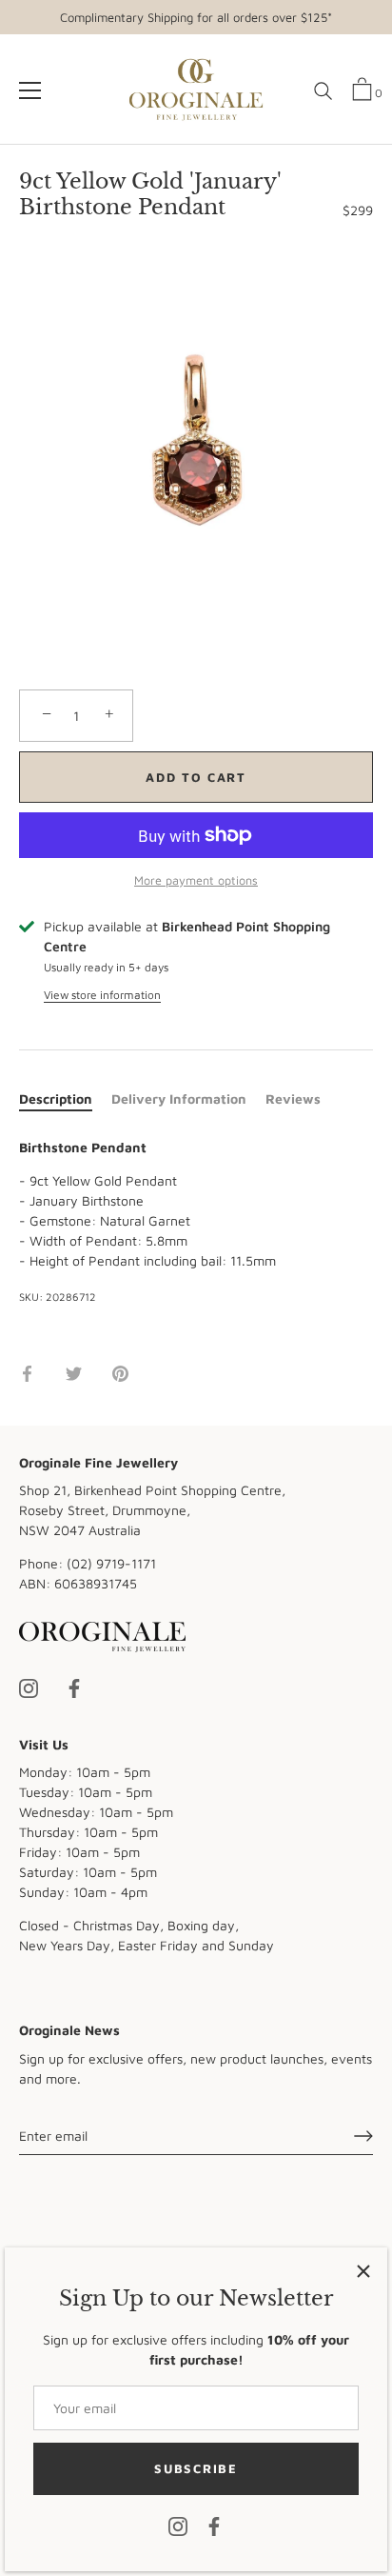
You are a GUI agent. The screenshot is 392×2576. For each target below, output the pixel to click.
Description (56, 1098)
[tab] (65, 1098)
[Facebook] (214, 2525)
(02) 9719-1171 (111, 1563)
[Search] (323, 98)
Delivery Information (179, 1098)
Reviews (293, 1098)
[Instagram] (178, 2525)
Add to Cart (196, 777)
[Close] (363, 2271)
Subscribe (196, 2468)
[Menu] (30, 90)
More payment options (196, 880)
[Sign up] (363, 2136)
